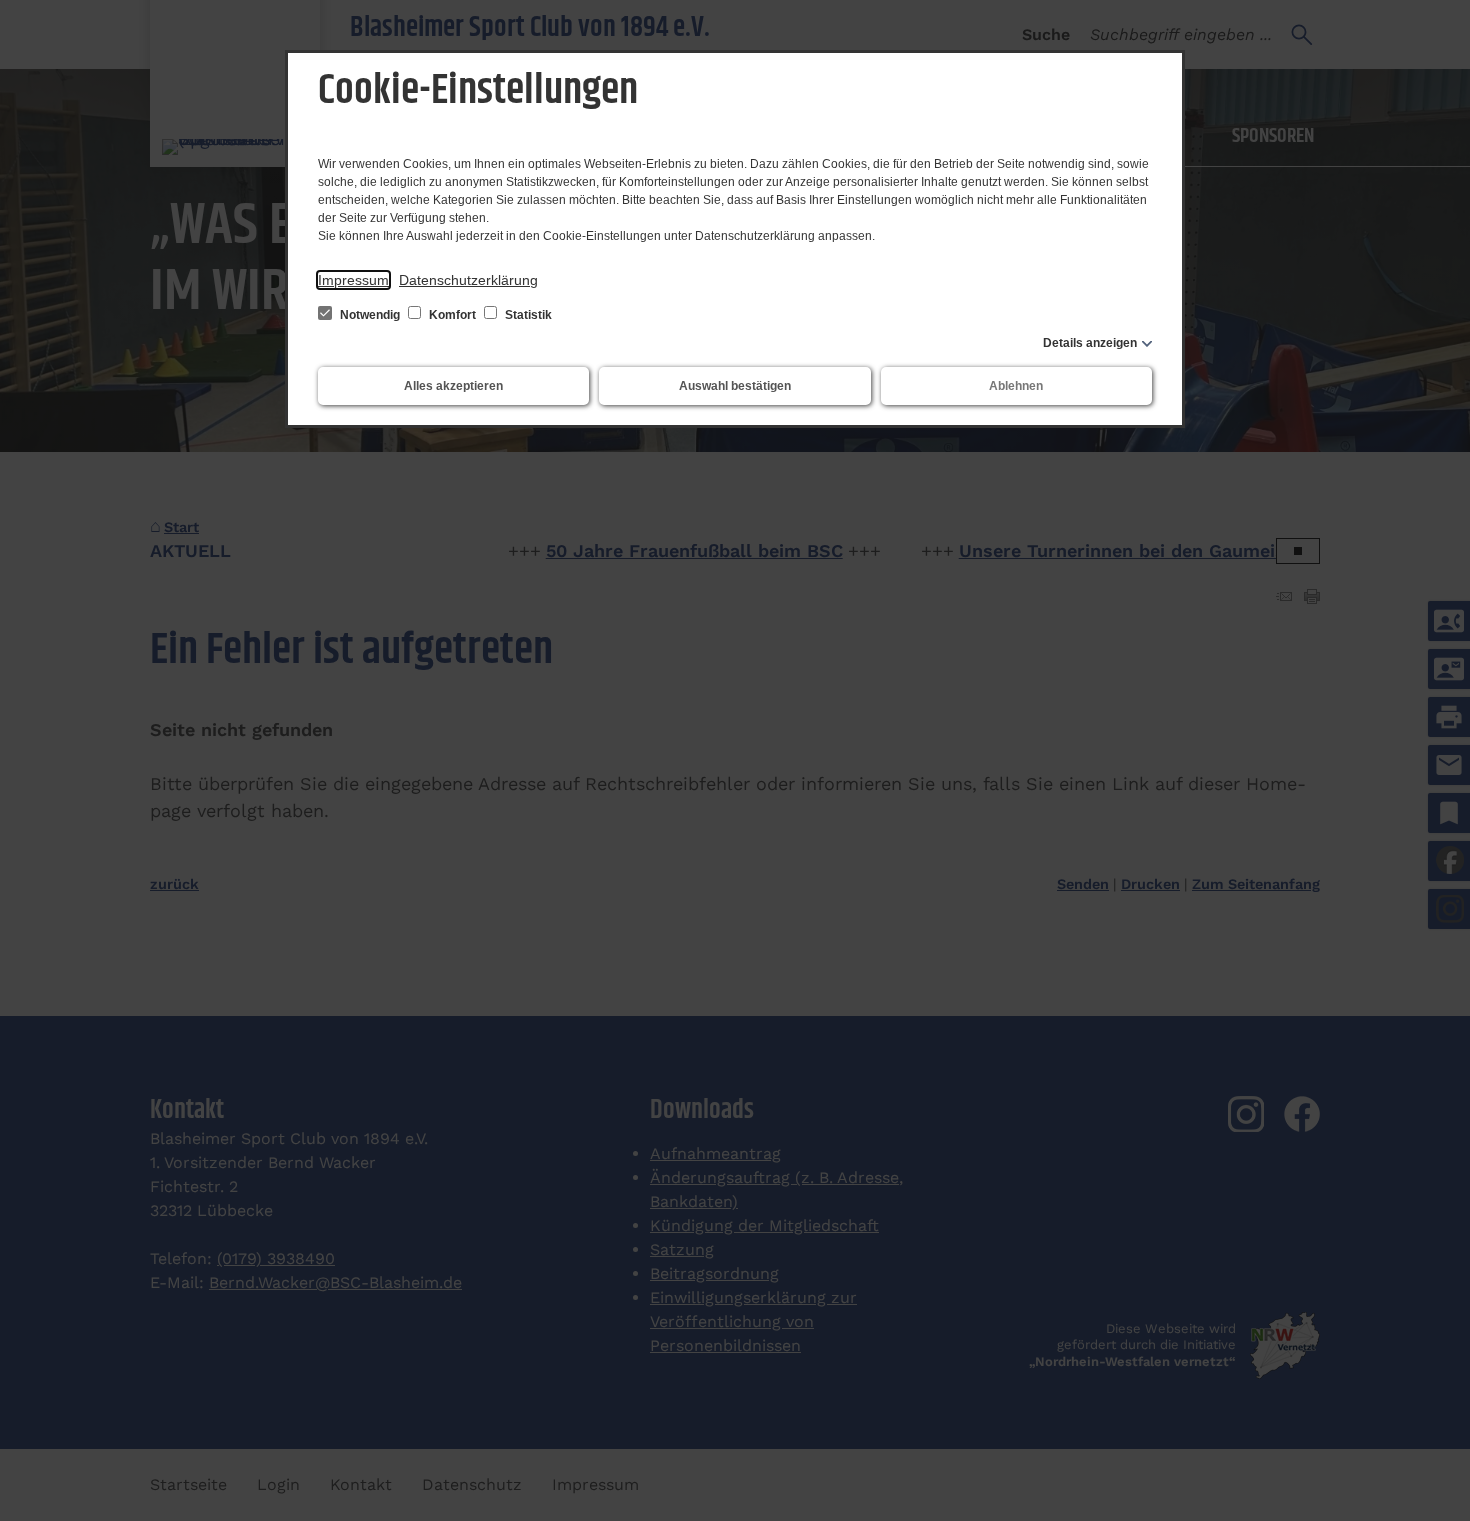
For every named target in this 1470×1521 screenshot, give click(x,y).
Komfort (452, 315)
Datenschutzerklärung (468, 280)
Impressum (353, 280)
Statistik (527, 315)
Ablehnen (1016, 386)
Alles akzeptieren (453, 386)
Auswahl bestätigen (735, 386)
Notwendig (370, 315)
